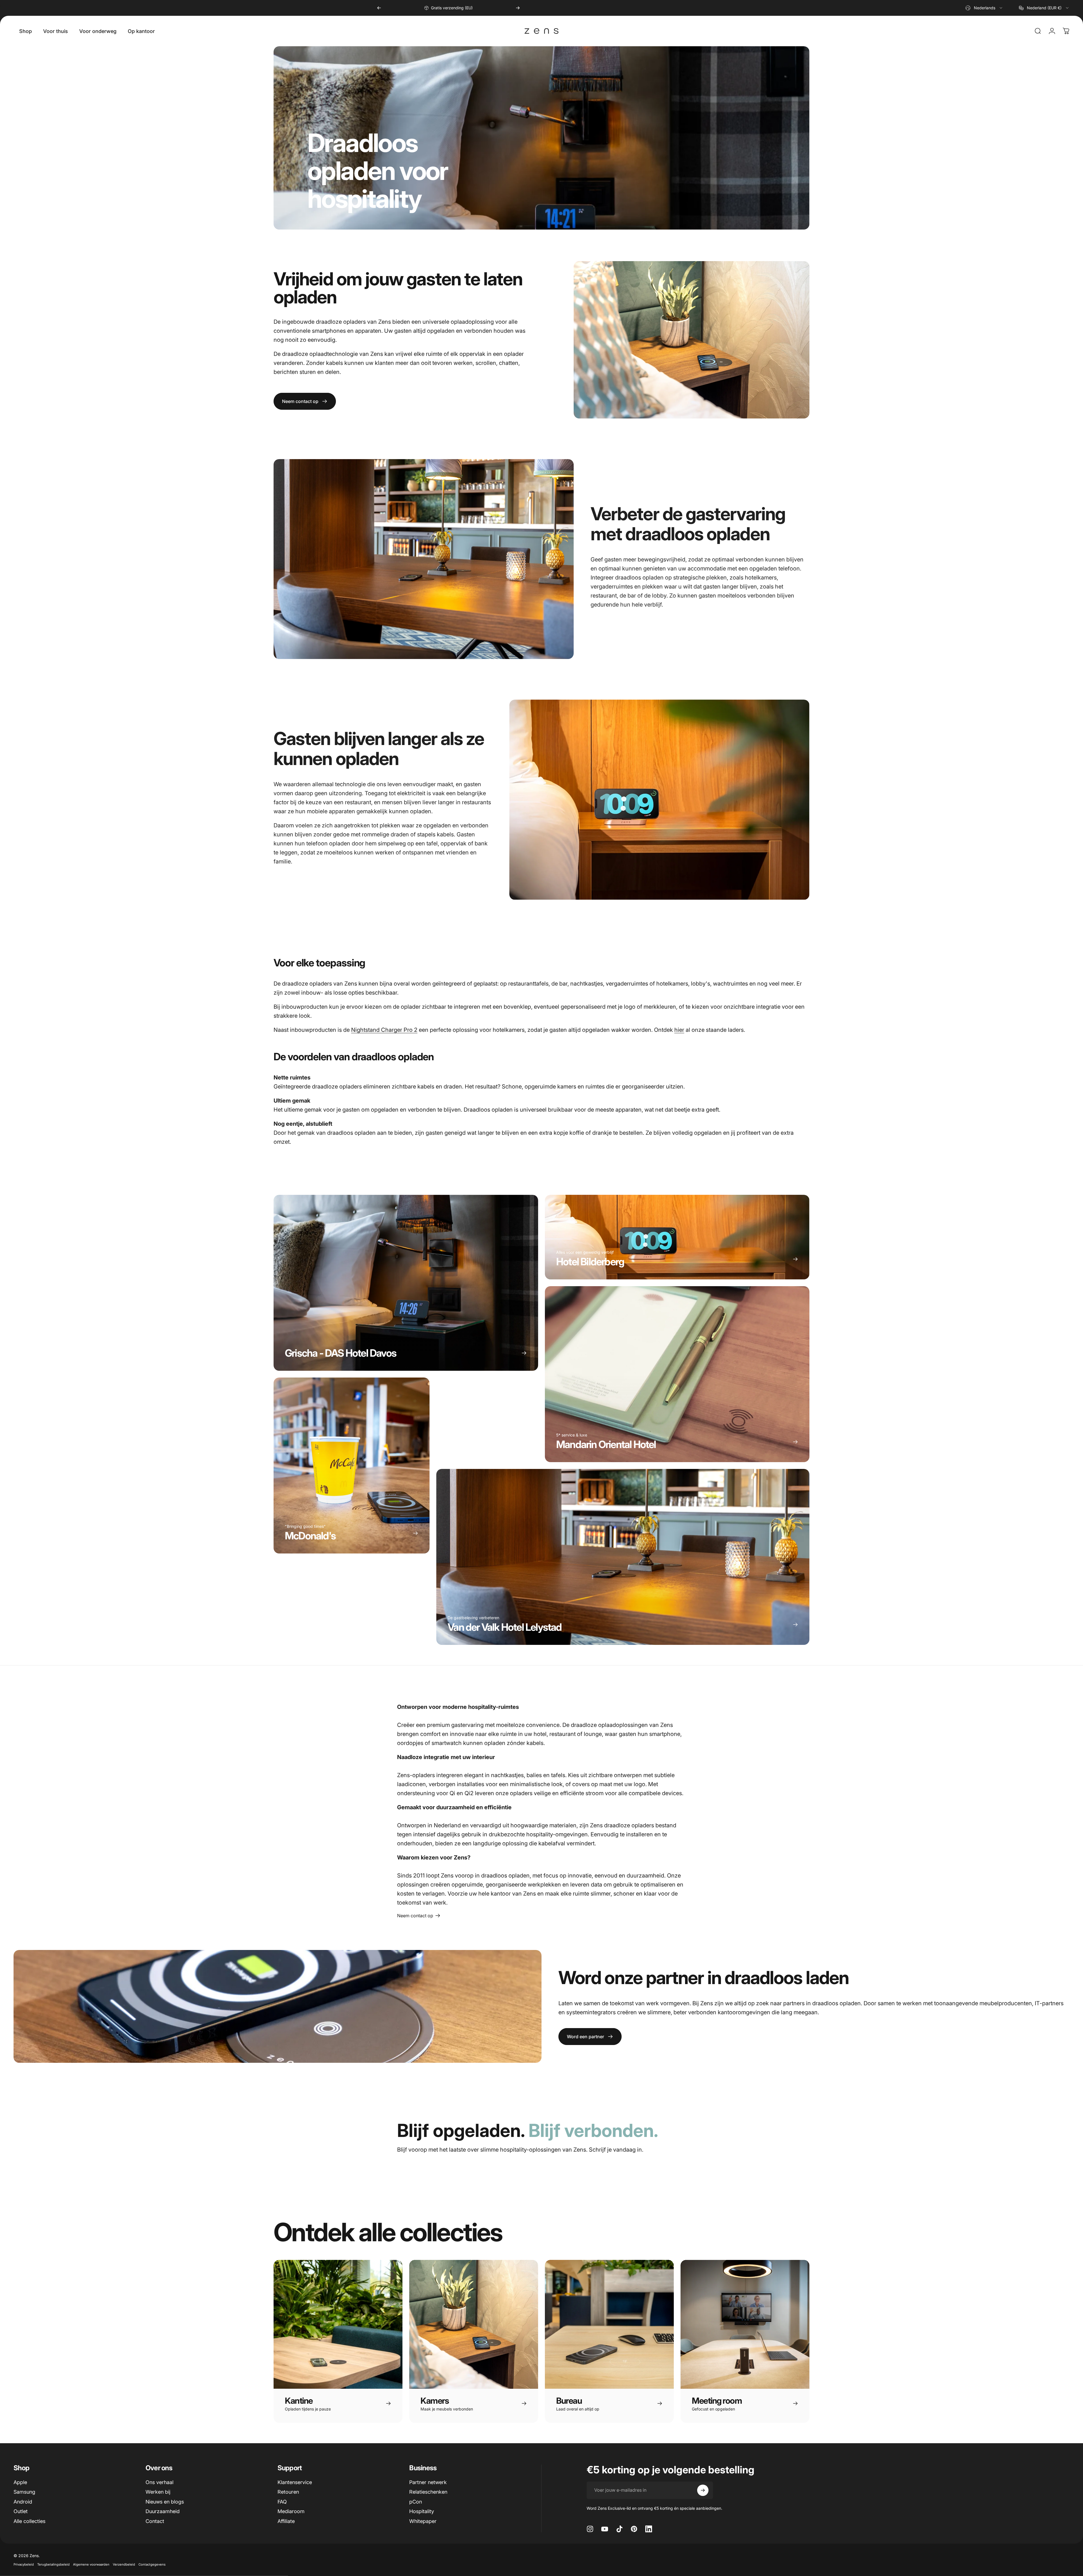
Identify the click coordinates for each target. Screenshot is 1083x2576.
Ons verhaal (159, 2482)
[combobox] (984, 8)
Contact (155, 2521)
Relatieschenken (428, 2492)
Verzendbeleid (124, 2564)
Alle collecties (29, 2521)
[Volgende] (518, 8)
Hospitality (422, 2511)
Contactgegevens (152, 2564)
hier (679, 1030)
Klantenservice (295, 2482)
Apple (20, 2482)
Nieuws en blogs (165, 2502)
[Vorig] (379, 8)
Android (23, 2502)
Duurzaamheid (163, 2511)
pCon (416, 2502)
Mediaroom (291, 2511)
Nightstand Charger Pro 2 (384, 1030)
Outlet (21, 2511)
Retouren (288, 2492)
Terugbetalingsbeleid (53, 2564)
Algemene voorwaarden (91, 2564)
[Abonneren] (703, 2490)
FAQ (282, 2502)
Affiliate (286, 2521)
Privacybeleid (24, 2564)
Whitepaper (423, 2521)
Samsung (24, 2492)
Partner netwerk (428, 2482)
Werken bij (158, 2492)
